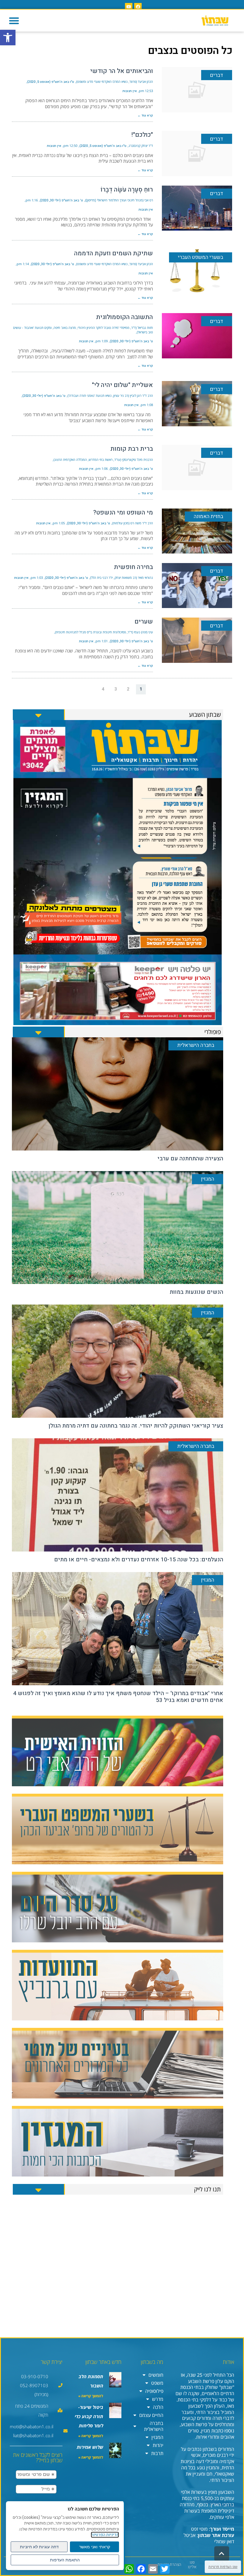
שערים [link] (144, 622)
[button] (14, 21)
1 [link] (141, 689)
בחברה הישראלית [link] (154, 2426)
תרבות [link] (157, 2453)
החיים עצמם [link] (151, 2415)
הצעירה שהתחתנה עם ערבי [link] (190, 1159)
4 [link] (103, 689)
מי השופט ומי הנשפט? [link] (123, 513)
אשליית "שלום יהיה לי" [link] (122, 385)
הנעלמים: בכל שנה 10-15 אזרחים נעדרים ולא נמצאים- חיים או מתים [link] (139, 1560)
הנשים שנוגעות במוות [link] (196, 1292)
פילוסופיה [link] (154, 2391)
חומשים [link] (156, 2375)
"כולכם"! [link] (142, 135)
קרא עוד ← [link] (145, 115)
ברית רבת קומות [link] (132, 449)
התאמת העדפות (65, 2560)
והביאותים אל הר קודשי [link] (122, 71)
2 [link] (128, 689)
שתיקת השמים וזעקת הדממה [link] (114, 253)
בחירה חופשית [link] (133, 567)
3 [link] (116, 689)
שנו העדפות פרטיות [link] (223, 2567)
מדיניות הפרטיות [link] (105, 2535)
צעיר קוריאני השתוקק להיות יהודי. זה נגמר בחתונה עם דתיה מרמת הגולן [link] (136, 1426)
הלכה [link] (158, 2407)
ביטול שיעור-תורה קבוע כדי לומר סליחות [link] (89, 2416)
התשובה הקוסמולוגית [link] (125, 317)
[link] (8, 38)
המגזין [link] (157, 2437)
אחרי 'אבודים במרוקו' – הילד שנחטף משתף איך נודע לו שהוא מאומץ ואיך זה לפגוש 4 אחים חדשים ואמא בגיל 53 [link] (118, 1697)
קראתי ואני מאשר (95, 2547)
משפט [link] (157, 2383)
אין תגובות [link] (130, 91)
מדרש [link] (158, 2399)
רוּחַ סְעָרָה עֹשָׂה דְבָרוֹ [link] (127, 190)
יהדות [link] (158, 2445)
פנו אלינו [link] (192, 2565)
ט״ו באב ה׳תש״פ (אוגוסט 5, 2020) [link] (51, 82)
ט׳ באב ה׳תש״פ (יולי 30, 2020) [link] (61, 200)
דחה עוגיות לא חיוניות (39, 2547)
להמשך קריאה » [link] (91, 2396)
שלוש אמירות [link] (90, 2447)
